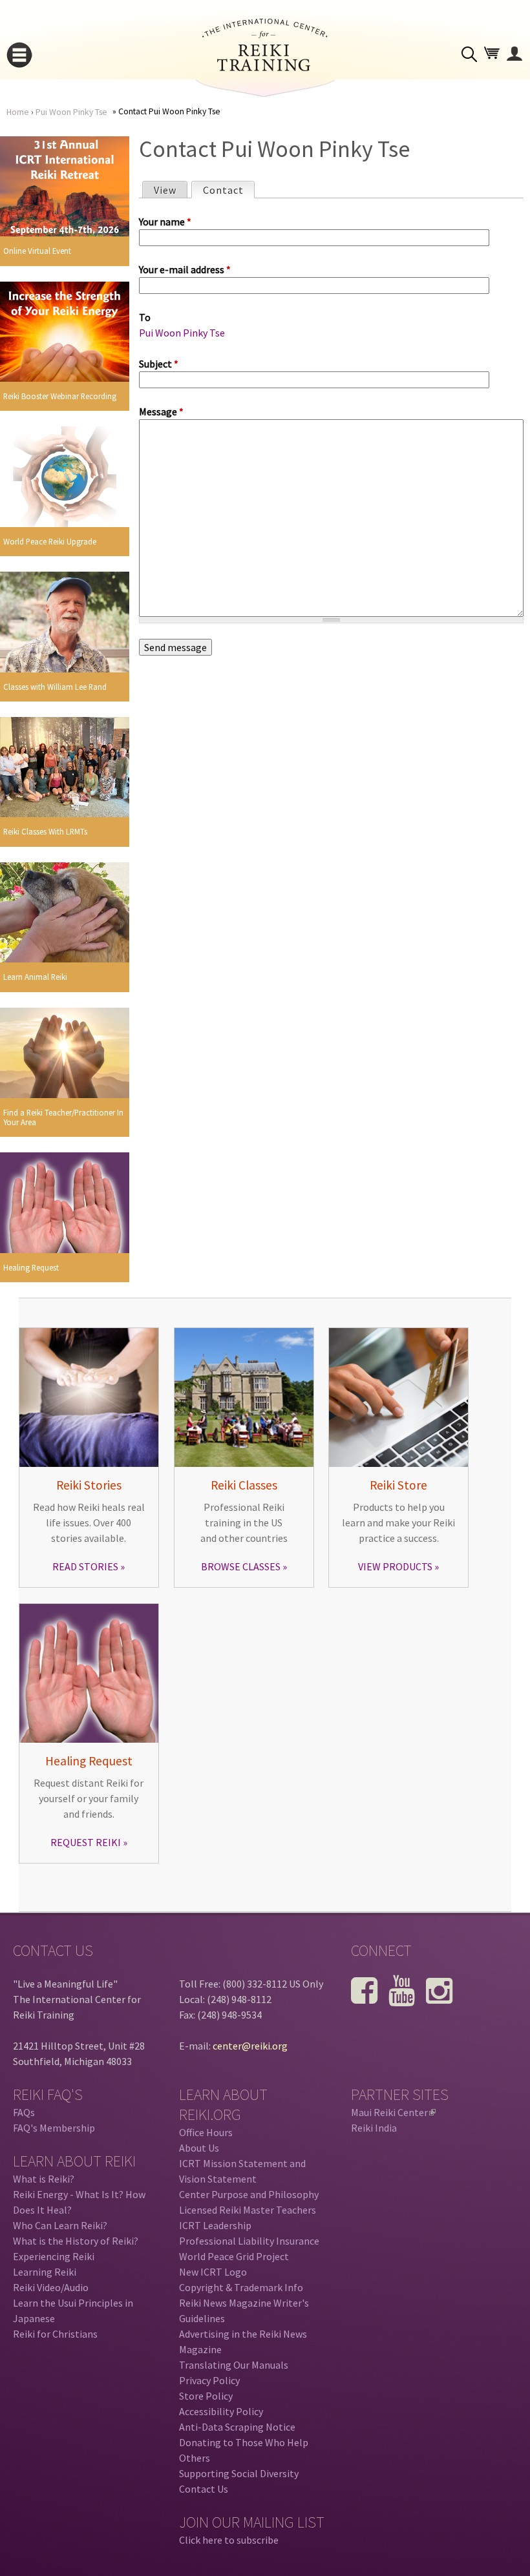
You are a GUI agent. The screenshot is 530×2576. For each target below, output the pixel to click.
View (165, 190)
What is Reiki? (44, 2179)
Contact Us (204, 2489)
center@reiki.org (250, 2046)
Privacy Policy (209, 2380)
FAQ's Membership (54, 2128)
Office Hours (206, 2132)
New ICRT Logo (213, 2272)
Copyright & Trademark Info (241, 2287)
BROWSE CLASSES (241, 1566)
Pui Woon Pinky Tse (71, 112)
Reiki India (374, 2128)
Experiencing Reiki (54, 2256)
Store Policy (206, 2396)
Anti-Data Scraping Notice (237, 2427)
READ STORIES (85, 1566)
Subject (159, 364)
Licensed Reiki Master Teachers (248, 2210)
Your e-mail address (185, 269)
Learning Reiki (45, 2272)
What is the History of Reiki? (76, 2241)
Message (161, 411)
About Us (199, 2148)
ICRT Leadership (215, 2225)
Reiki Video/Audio (51, 2287)
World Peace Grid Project (234, 2256)
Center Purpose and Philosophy (249, 2194)
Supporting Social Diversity (239, 2473)
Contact (228, 190)
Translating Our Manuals (234, 2365)
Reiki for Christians (55, 2334)
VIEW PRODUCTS (395, 1566)
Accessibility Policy (221, 2411)
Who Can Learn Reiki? (60, 2225)
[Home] (265, 67)
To (145, 317)
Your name (165, 222)
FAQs (24, 2112)
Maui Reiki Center (392, 2112)
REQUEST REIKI (86, 1842)
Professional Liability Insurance (249, 2241)
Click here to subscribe (229, 2540)
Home (18, 112)
